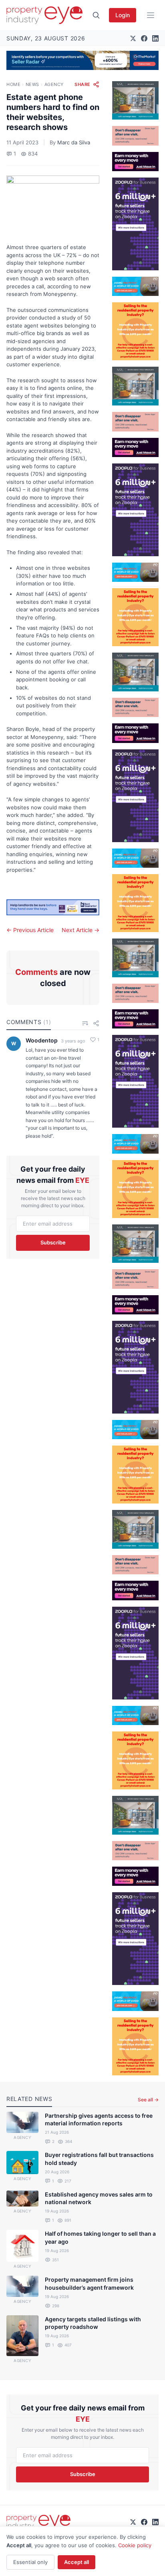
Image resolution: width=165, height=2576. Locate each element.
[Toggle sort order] (85, 1023)
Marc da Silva (74, 142)
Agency (54, 84)
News (32, 84)
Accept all (76, 2562)
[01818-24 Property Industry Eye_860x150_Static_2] (53, 907)
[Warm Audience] (135, 136)
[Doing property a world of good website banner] (135, 286)
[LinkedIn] (155, 38)
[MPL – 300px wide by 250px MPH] (135, 101)
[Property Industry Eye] (44, 15)
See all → (148, 2100)
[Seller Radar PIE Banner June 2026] (82, 60)
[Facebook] (144, 38)
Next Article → (80, 930)
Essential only (30, 2562)
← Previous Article (30, 930)
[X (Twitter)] (133, 38)
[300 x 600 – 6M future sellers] (135, 224)
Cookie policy (135, 2545)
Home (13, 84)
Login (123, 15)
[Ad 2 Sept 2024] (135, 331)
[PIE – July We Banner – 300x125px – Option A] (135, 162)
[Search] (96, 15)
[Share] (96, 1023)
